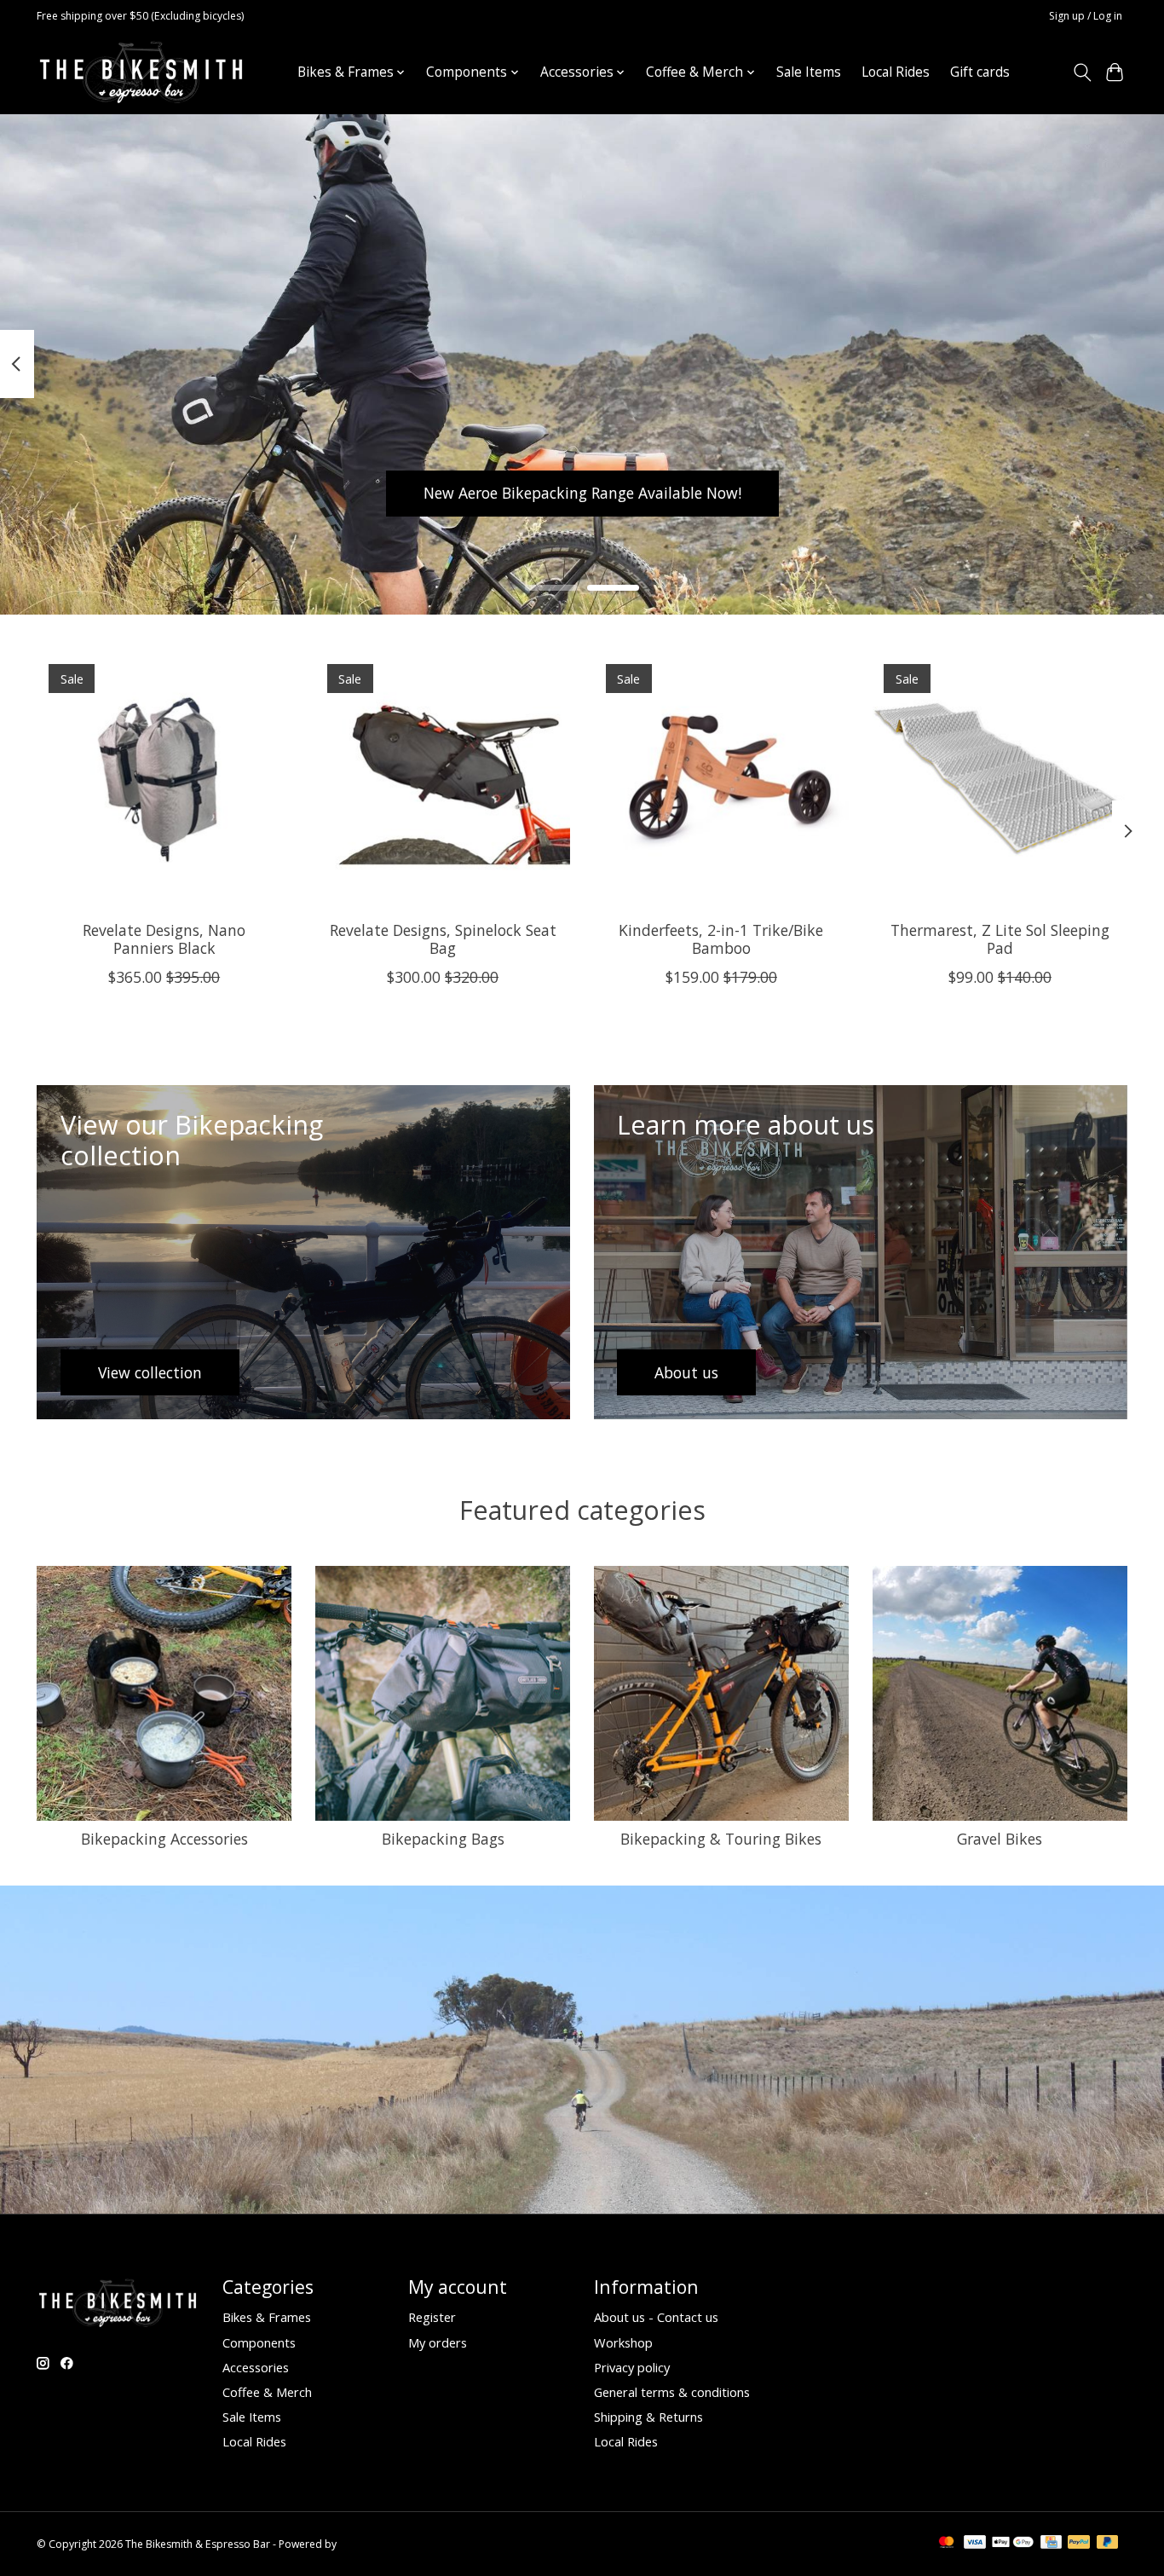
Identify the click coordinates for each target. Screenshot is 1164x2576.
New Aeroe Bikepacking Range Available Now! (582, 493)
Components (259, 2342)
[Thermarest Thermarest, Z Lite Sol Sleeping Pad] (1000, 780)
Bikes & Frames (267, 2317)
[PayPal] (1079, 2544)
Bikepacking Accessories (164, 1839)
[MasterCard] (947, 2544)
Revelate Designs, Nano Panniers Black (164, 939)
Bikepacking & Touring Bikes (721, 1839)
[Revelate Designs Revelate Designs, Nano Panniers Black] (164, 780)
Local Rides (896, 72)
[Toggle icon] (1082, 72)
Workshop (623, 2342)
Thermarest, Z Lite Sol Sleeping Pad (1000, 939)
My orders (438, 2342)
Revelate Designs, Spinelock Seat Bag (443, 939)
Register (432, 2317)
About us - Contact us (656, 2317)
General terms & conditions (672, 2392)
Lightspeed (366, 2544)
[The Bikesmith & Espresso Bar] (141, 72)
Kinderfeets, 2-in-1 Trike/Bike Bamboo (721, 939)
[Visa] (975, 2544)
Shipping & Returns (648, 2417)
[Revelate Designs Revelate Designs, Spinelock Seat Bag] (443, 780)
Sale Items (809, 72)
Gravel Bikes (1000, 1839)
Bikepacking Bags (443, 1839)
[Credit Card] (1051, 2544)
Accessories (256, 2367)
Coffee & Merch (267, 2392)
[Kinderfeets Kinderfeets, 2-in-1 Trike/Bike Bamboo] (721, 780)
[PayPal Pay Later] (1108, 2544)
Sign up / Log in (1086, 16)
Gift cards (980, 72)
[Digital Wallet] (1013, 2544)
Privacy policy (632, 2367)
